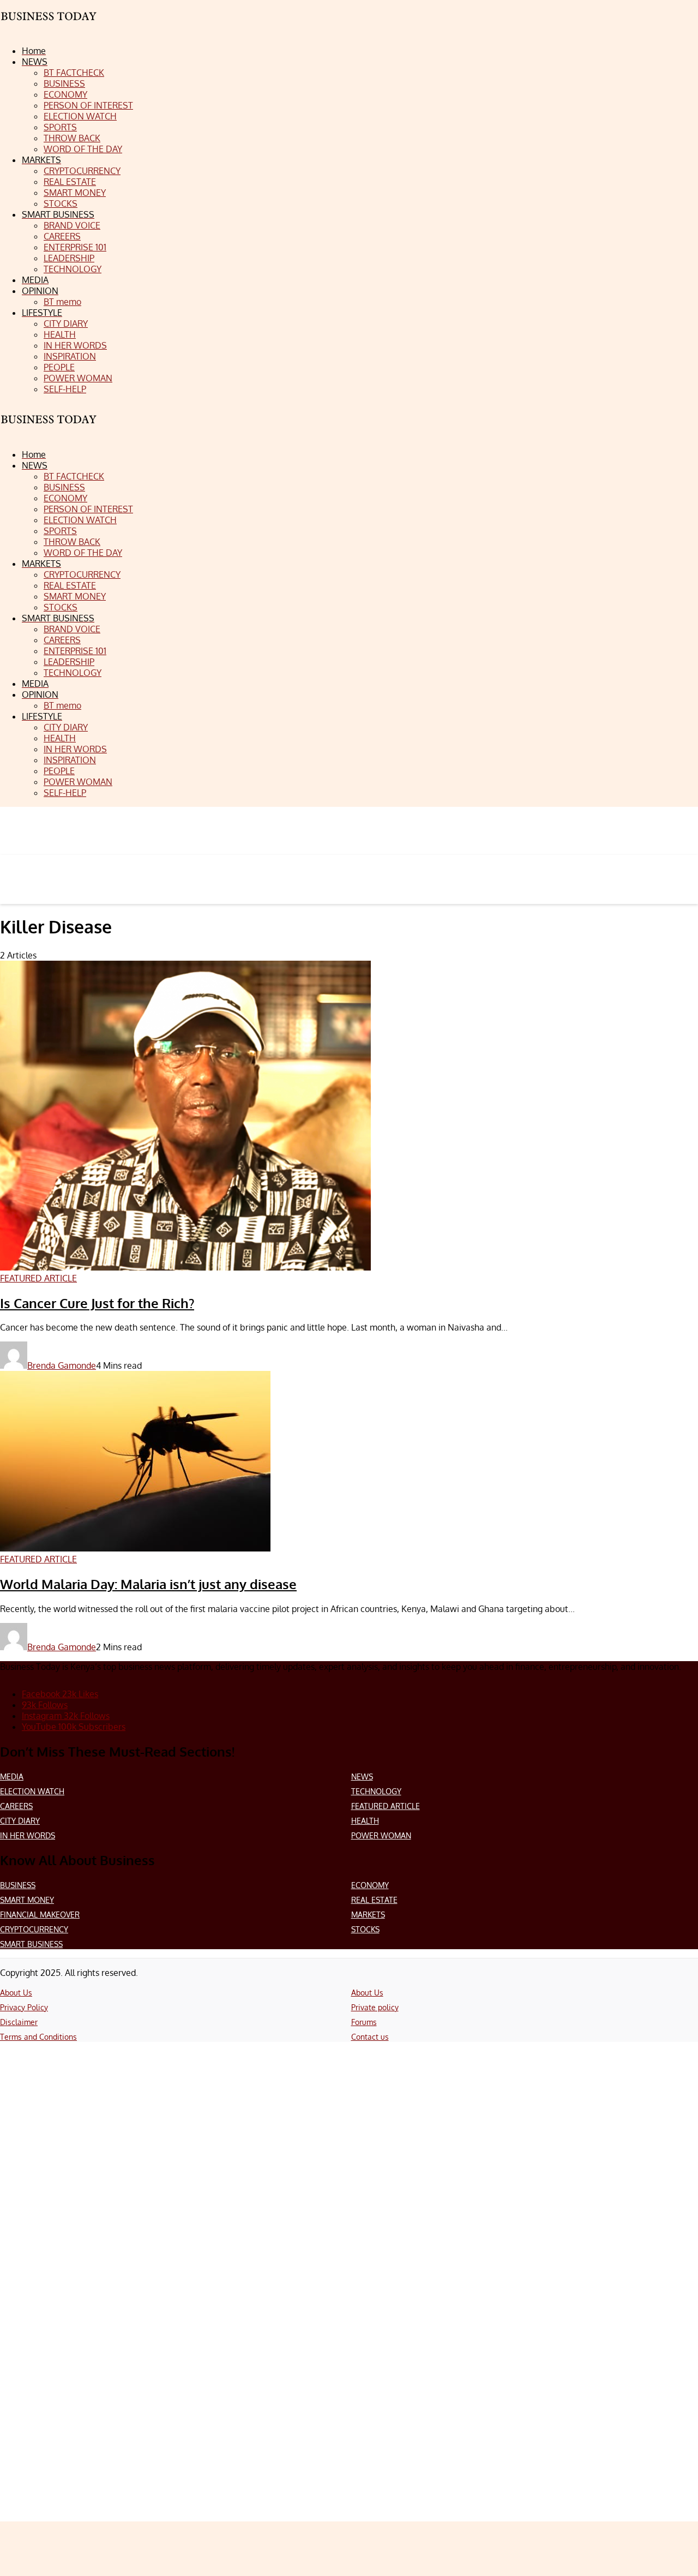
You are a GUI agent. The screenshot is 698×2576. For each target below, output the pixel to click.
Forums (364, 2022)
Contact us (370, 2037)
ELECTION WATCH (32, 1791)
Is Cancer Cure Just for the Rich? (97, 1303)
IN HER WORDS (28, 1835)
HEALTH (365, 1821)
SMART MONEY (27, 1900)
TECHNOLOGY (376, 1791)
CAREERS (16, 1806)
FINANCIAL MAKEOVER (40, 1915)
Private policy (375, 2007)
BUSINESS (18, 1885)
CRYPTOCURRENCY (34, 1929)
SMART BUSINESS (31, 1944)
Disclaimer (19, 2022)
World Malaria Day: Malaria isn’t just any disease (148, 1584)
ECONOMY (370, 1885)
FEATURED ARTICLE (386, 1806)
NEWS (362, 1777)
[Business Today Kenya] (49, 429)
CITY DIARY (20, 1821)
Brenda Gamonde (62, 1365)
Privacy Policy (24, 2007)
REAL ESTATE (374, 1900)
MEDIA (12, 1777)
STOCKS (365, 1929)
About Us (16, 1993)
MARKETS (368, 1915)
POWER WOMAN (381, 1835)
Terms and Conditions (38, 2037)
